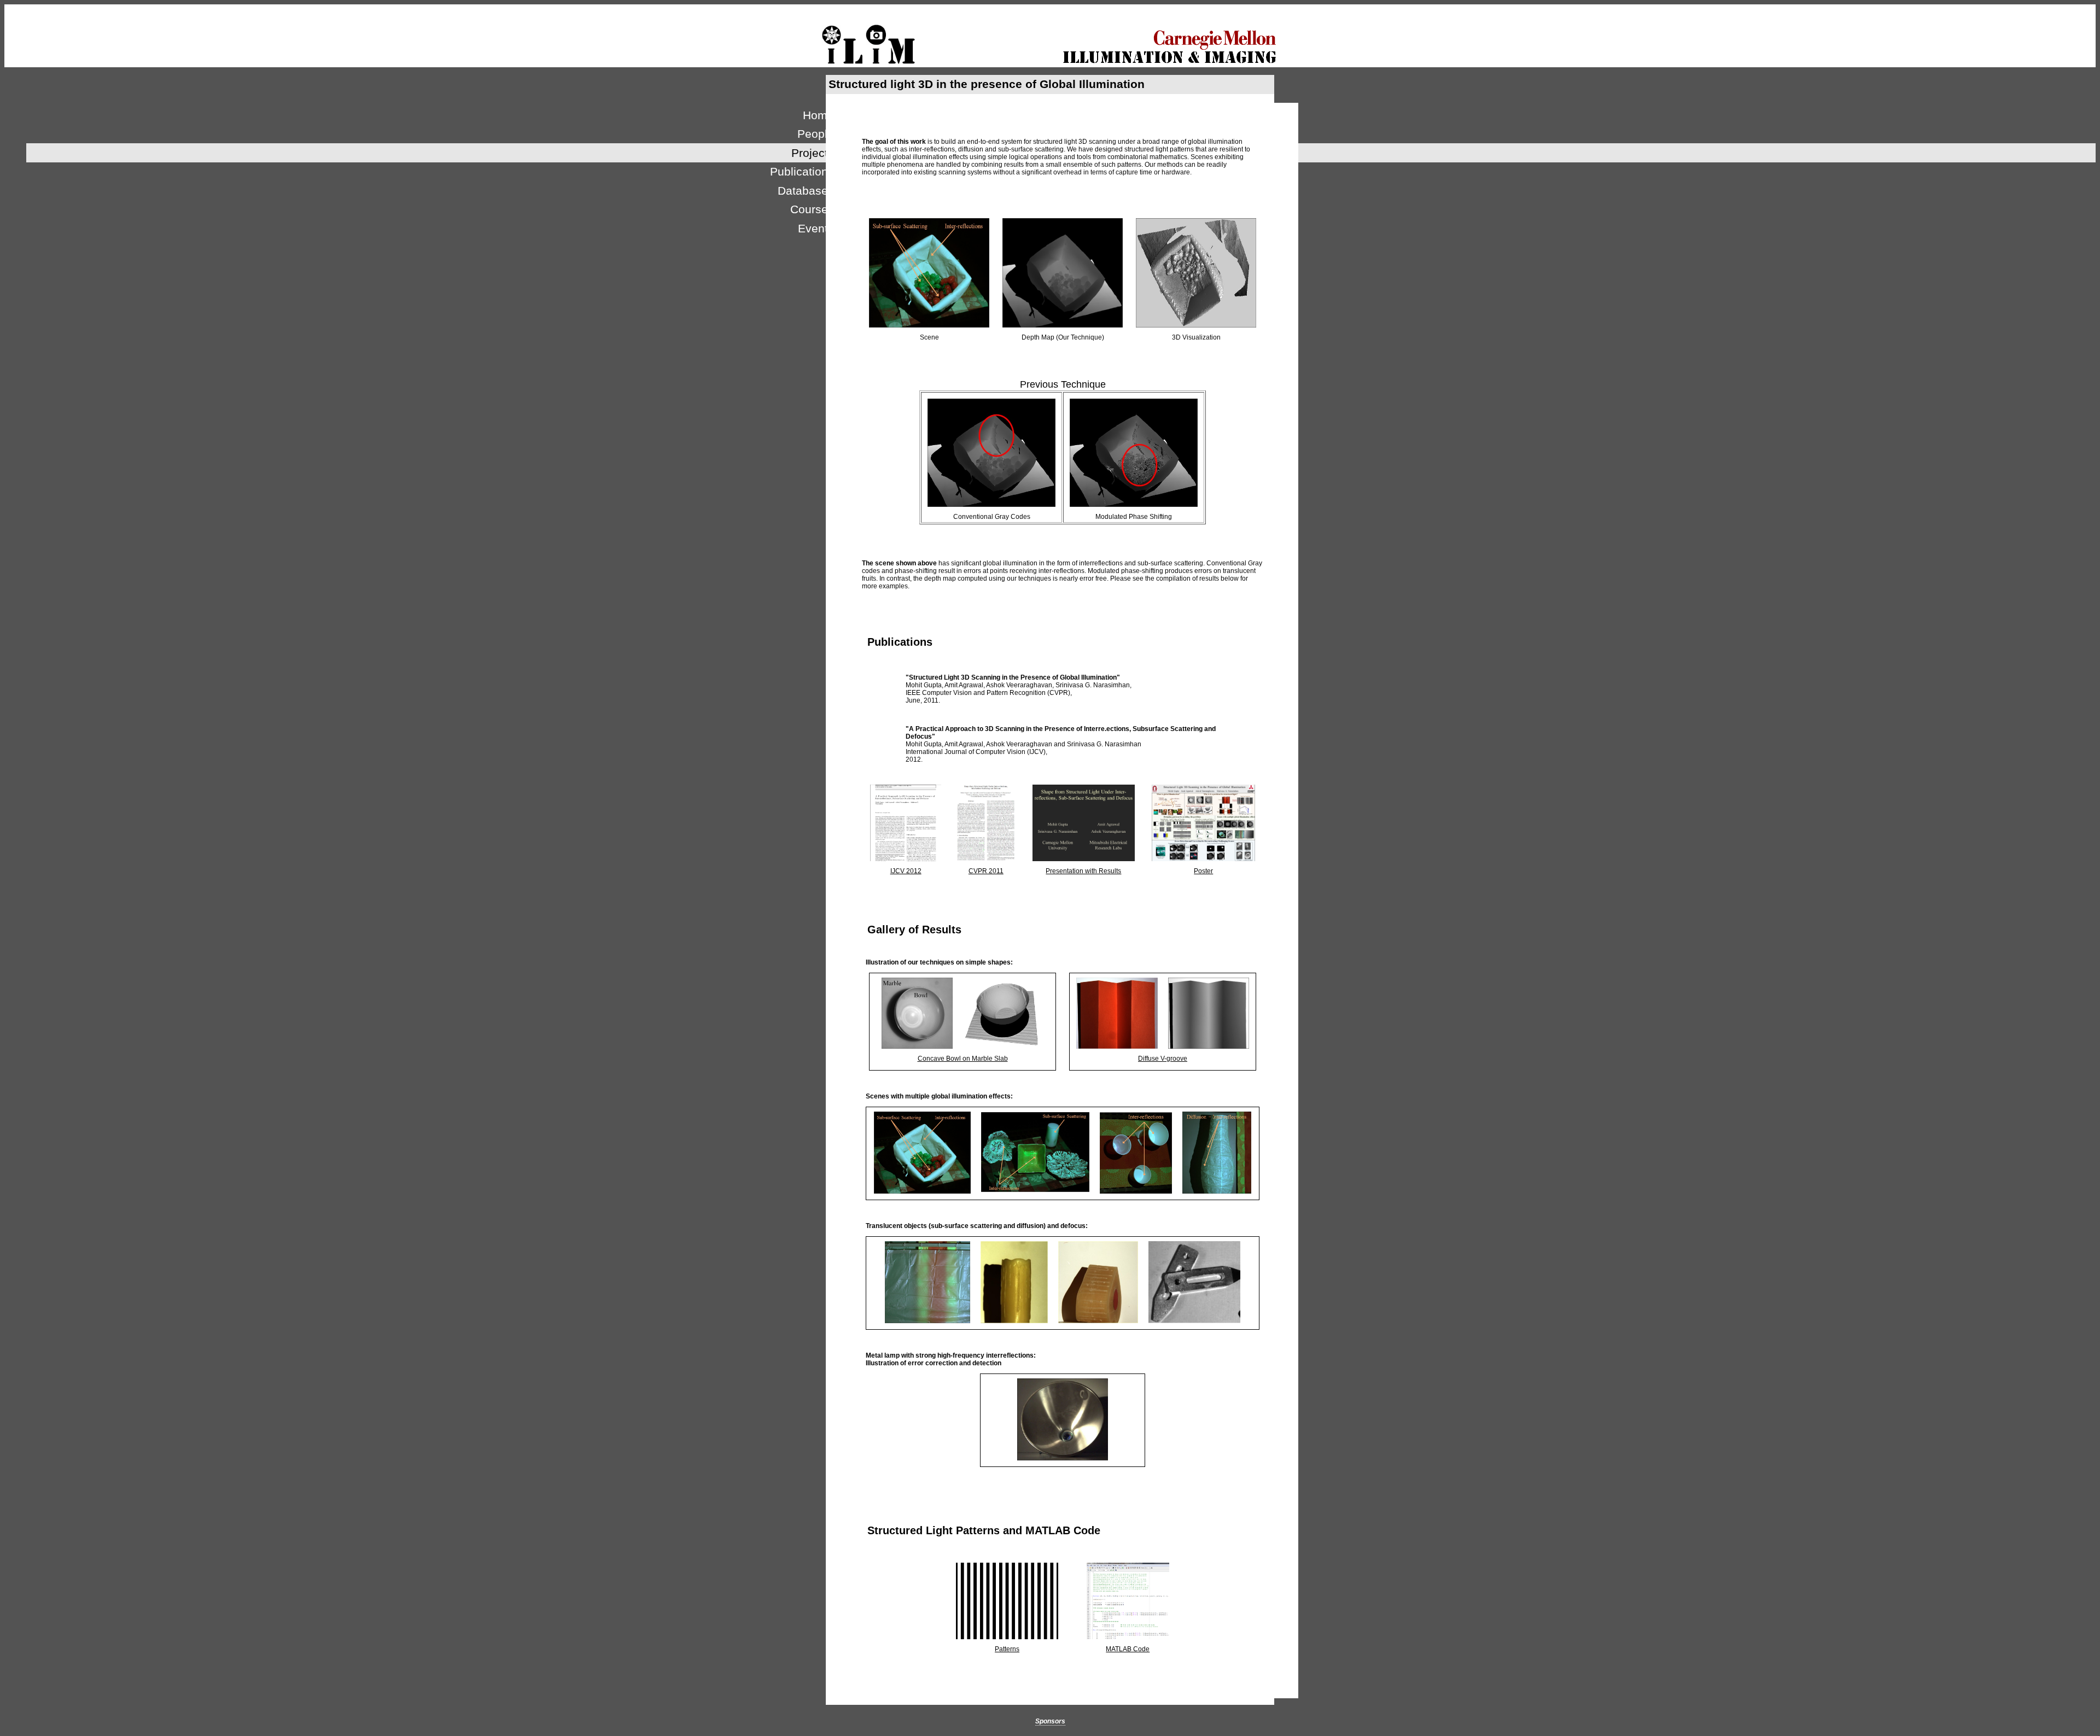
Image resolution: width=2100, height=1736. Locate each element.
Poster (1203, 871)
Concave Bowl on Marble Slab (963, 1059)
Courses (812, 209)
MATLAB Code (1128, 1649)
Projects (813, 153)
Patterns (1007, 1649)
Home (818, 115)
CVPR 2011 (986, 871)
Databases (806, 191)
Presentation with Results (1083, 871)
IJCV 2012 (906, 871)
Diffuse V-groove (1163, 1059)
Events (816, 228)
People (816, 134)
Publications (802, 171)
